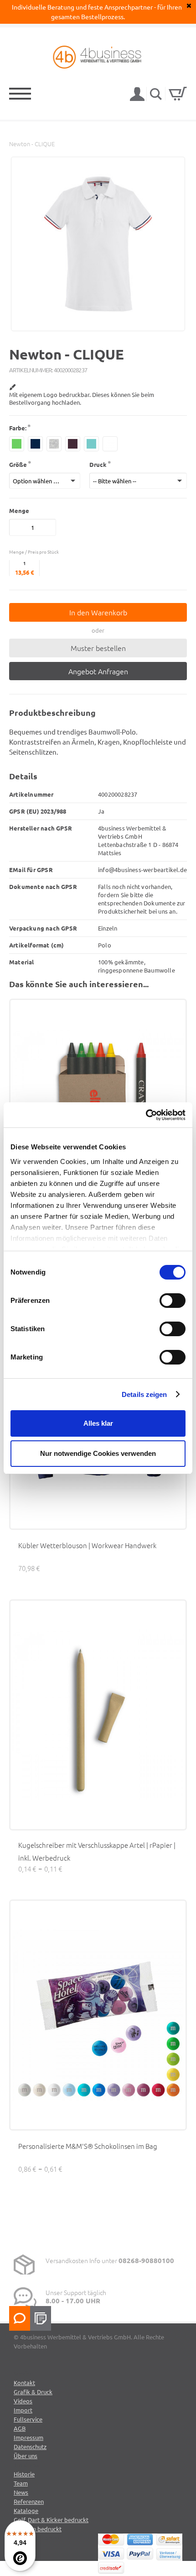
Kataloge (26, 2510)
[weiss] (110, 444)
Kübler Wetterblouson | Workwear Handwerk (87, 1545)
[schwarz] (73, 444)
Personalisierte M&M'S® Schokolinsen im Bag (88, 2146)
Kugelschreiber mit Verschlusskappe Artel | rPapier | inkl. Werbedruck (97, 1851)
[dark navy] (35, 444)
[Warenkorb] (178, 94)
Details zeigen (144, 1394)
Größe (18, 464)
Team (21, 2483)
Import (23, 2410)
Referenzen (29, 2501)
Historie (24, 2474)
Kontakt (24, 2383)
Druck (98, 464)
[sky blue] (91, 444)
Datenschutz (30, 2446)
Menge (19, 510)
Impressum (28, 2437)
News (21, 2492)
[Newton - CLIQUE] (98, 327)
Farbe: (18, 428)
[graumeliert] (54, 444)
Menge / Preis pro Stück (34, 552)
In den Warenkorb (98, 612)
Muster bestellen (98, 648)
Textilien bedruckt (38, 2529)
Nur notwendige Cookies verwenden (98, 1453)
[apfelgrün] (17, 444)
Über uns (26, 2456)
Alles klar (98, 1423)
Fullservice (28, 2419)
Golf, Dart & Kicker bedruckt (51, 2520)
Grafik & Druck (33, 2392)
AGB (20, 2428)
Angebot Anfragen (98, 671)
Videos (23, 2401)
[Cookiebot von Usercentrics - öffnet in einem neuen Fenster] (146, 1115)
